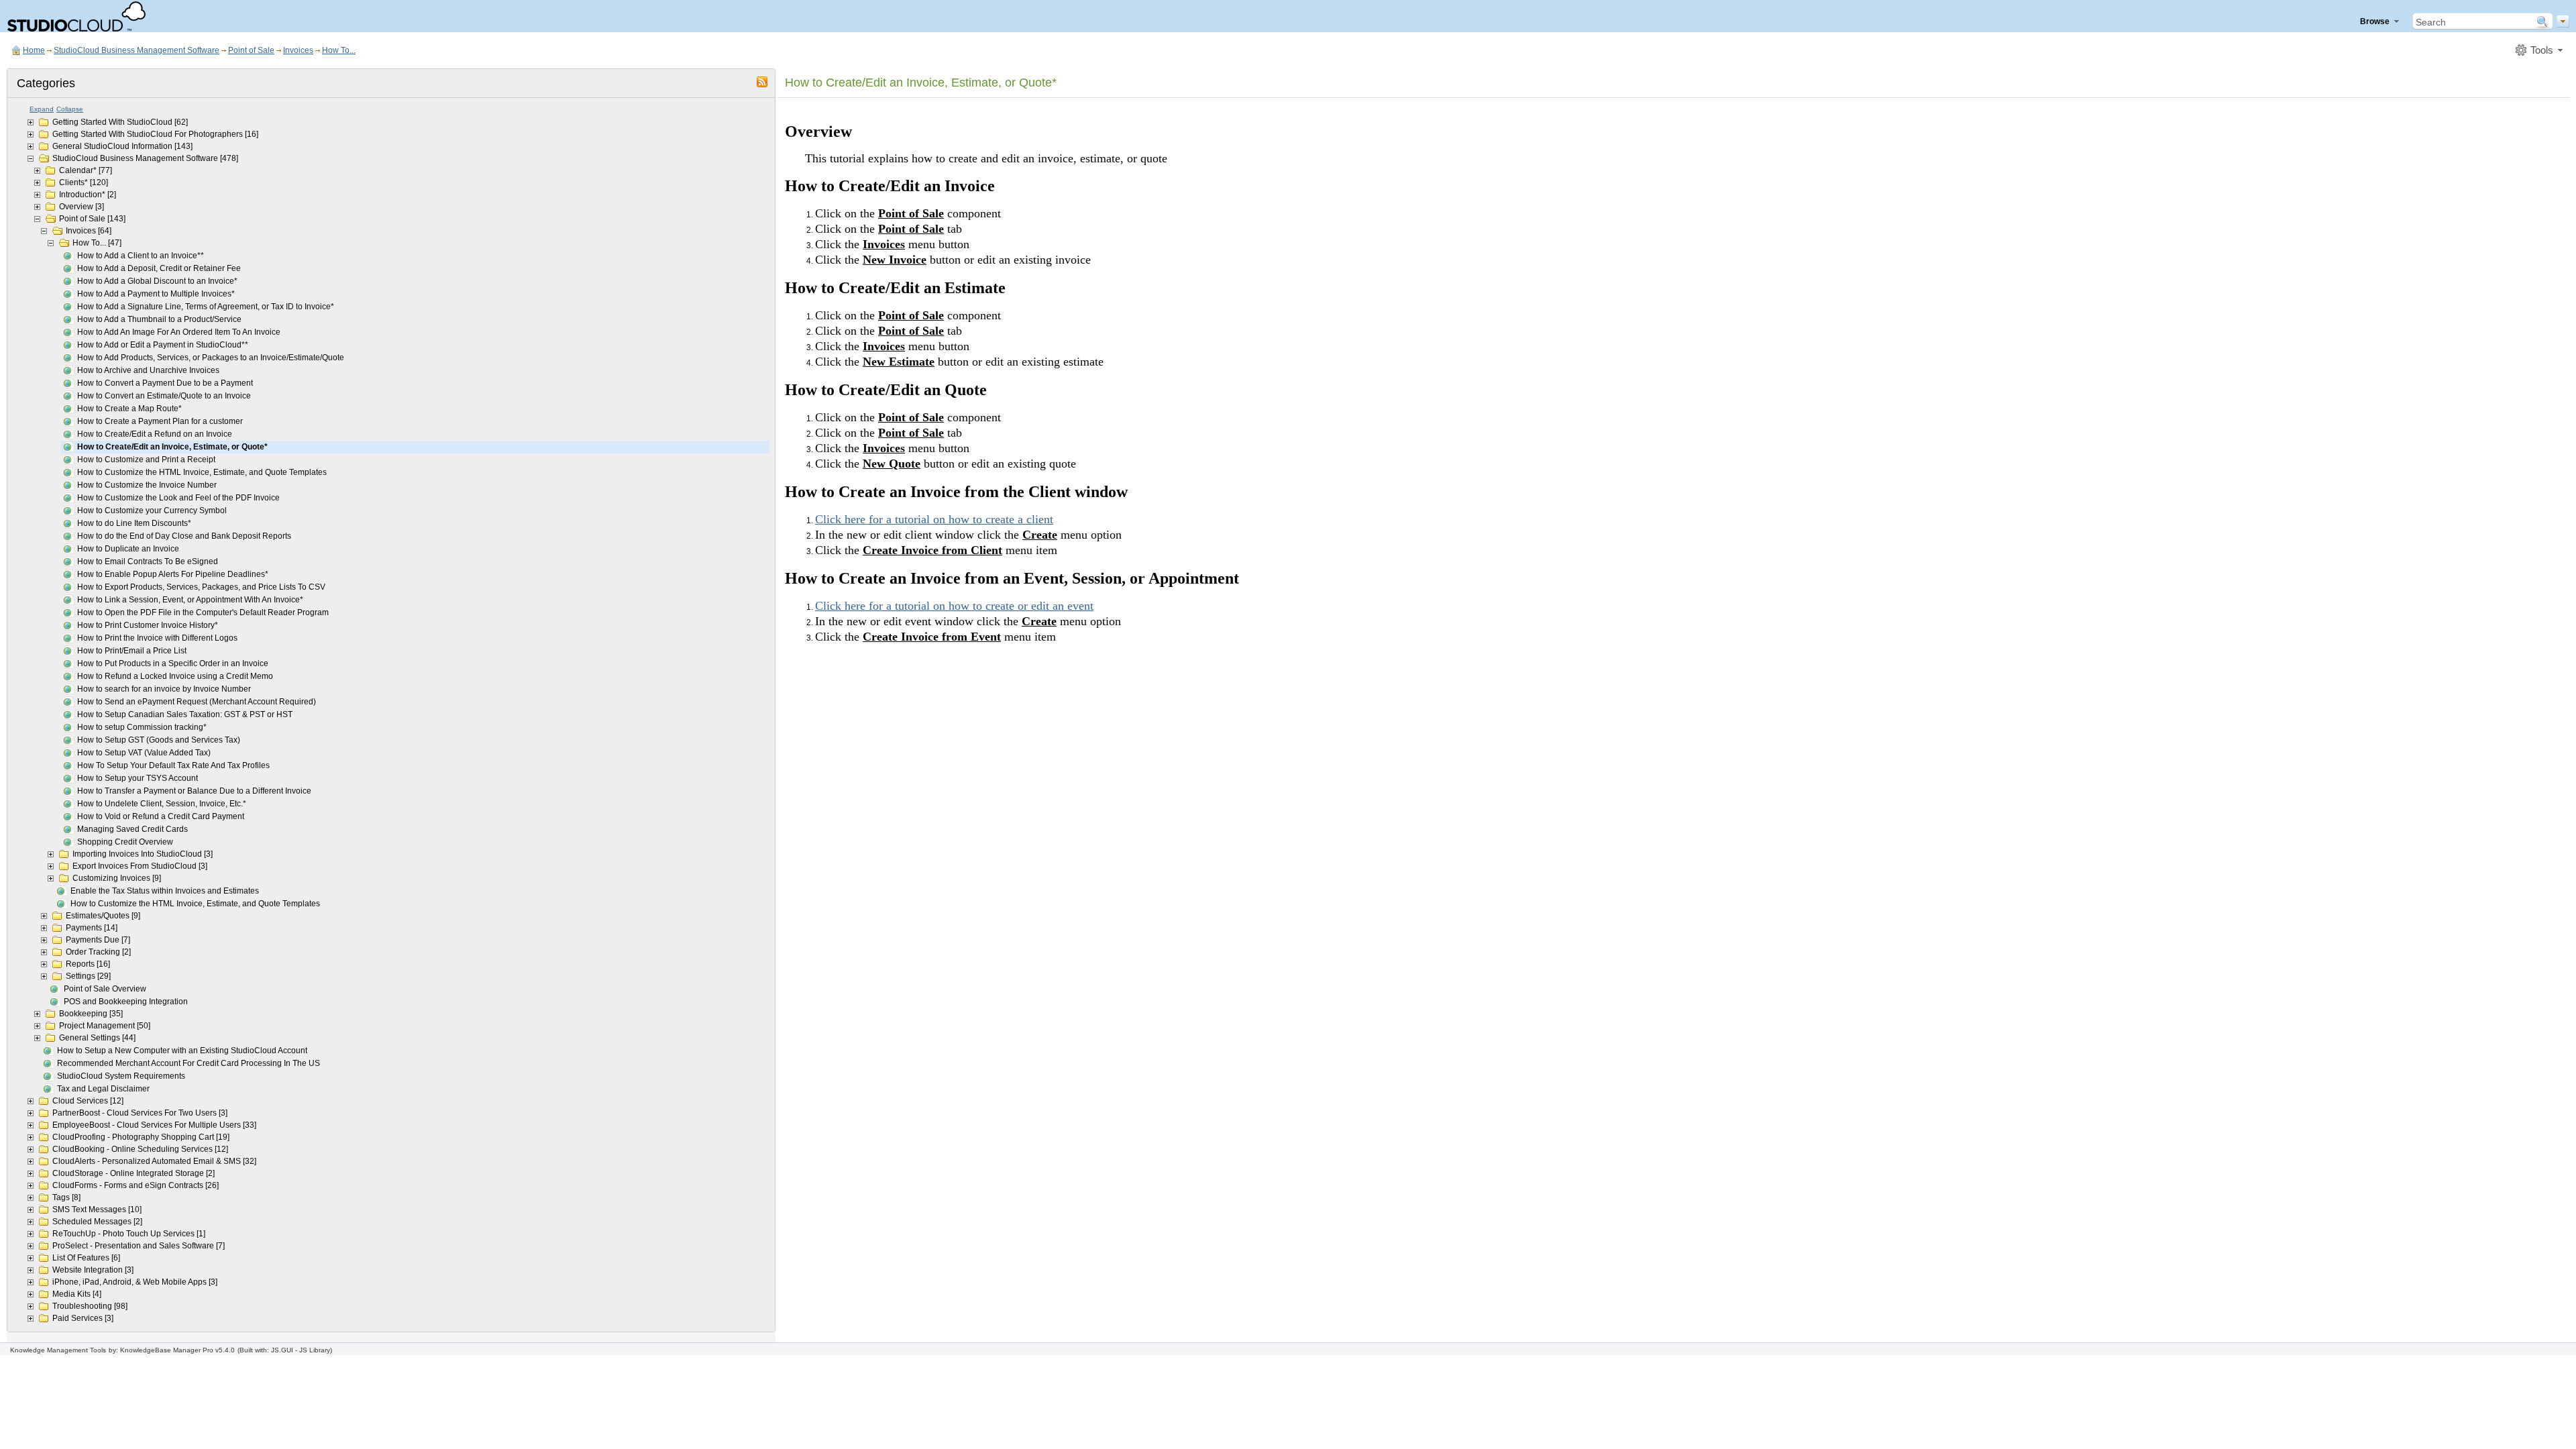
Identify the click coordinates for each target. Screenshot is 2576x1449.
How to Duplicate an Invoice (128, 549)
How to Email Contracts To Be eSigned (148, 561)
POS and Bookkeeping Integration (126, 1002)
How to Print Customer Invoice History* (148, 625)
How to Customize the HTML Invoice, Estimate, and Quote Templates (202, 472)
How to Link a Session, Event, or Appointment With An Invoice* (190, 600)
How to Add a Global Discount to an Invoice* (157, 281)
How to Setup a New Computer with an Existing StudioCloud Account (182, 1051)
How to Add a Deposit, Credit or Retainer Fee (159, 268)
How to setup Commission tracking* (142, 727)
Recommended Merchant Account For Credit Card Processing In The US (189, 1063)
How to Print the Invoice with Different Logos (157, 638)
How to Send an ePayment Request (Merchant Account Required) (197, 702)
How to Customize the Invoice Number (147, 485)
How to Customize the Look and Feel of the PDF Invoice (178, 498)
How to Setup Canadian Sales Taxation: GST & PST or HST (185, 714)
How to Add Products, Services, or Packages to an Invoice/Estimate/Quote (211, 358)
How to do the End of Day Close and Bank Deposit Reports (184, 536)
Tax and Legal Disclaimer (103, 1089)
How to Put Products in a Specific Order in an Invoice (173, 663)
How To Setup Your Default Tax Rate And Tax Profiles (173, 765)
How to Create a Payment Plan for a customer (160, 421)
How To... (339, 50)
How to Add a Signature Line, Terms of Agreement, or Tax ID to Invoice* (206, 307)
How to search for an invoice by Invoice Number (164, 689)
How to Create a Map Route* (129, 409)
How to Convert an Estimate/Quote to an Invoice (164, 396)
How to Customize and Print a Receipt (146, 460)
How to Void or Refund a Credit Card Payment (161, 816)
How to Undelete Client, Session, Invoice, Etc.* (162, 804)
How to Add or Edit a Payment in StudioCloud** (163, 345)
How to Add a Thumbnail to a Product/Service (159, 319)
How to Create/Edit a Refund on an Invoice (155, 434)
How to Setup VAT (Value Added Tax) (144, 753)
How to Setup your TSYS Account (138, 778)
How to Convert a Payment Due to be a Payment (165, 383)
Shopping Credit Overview (125, 842)
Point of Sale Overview (105, 989)
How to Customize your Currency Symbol (152, 511)
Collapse (70, 109)
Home (34, 50)
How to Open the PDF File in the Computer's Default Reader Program (203, 612)
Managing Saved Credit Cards (132, 829)
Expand (42, 109)
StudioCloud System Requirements (121, 1076)
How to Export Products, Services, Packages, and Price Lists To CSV (201, 587)
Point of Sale (251, 50)
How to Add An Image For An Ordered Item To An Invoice (179, 332)
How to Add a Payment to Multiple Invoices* (156, 294)
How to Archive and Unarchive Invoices (148, 370)
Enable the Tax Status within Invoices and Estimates (165, 891)
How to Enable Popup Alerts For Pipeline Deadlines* (173, 574)
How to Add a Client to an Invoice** (141, 256)
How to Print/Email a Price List (132, 651)
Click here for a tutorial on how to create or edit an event (954, 606)
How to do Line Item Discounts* (134, 523)
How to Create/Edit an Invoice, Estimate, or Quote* (172, 447)
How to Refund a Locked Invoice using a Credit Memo (175, 676)
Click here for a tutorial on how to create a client (934, 519)
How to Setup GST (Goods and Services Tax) (159, 740)
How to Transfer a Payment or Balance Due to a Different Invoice (194, 791)
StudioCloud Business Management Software (137, 50)
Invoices (298, 50)
